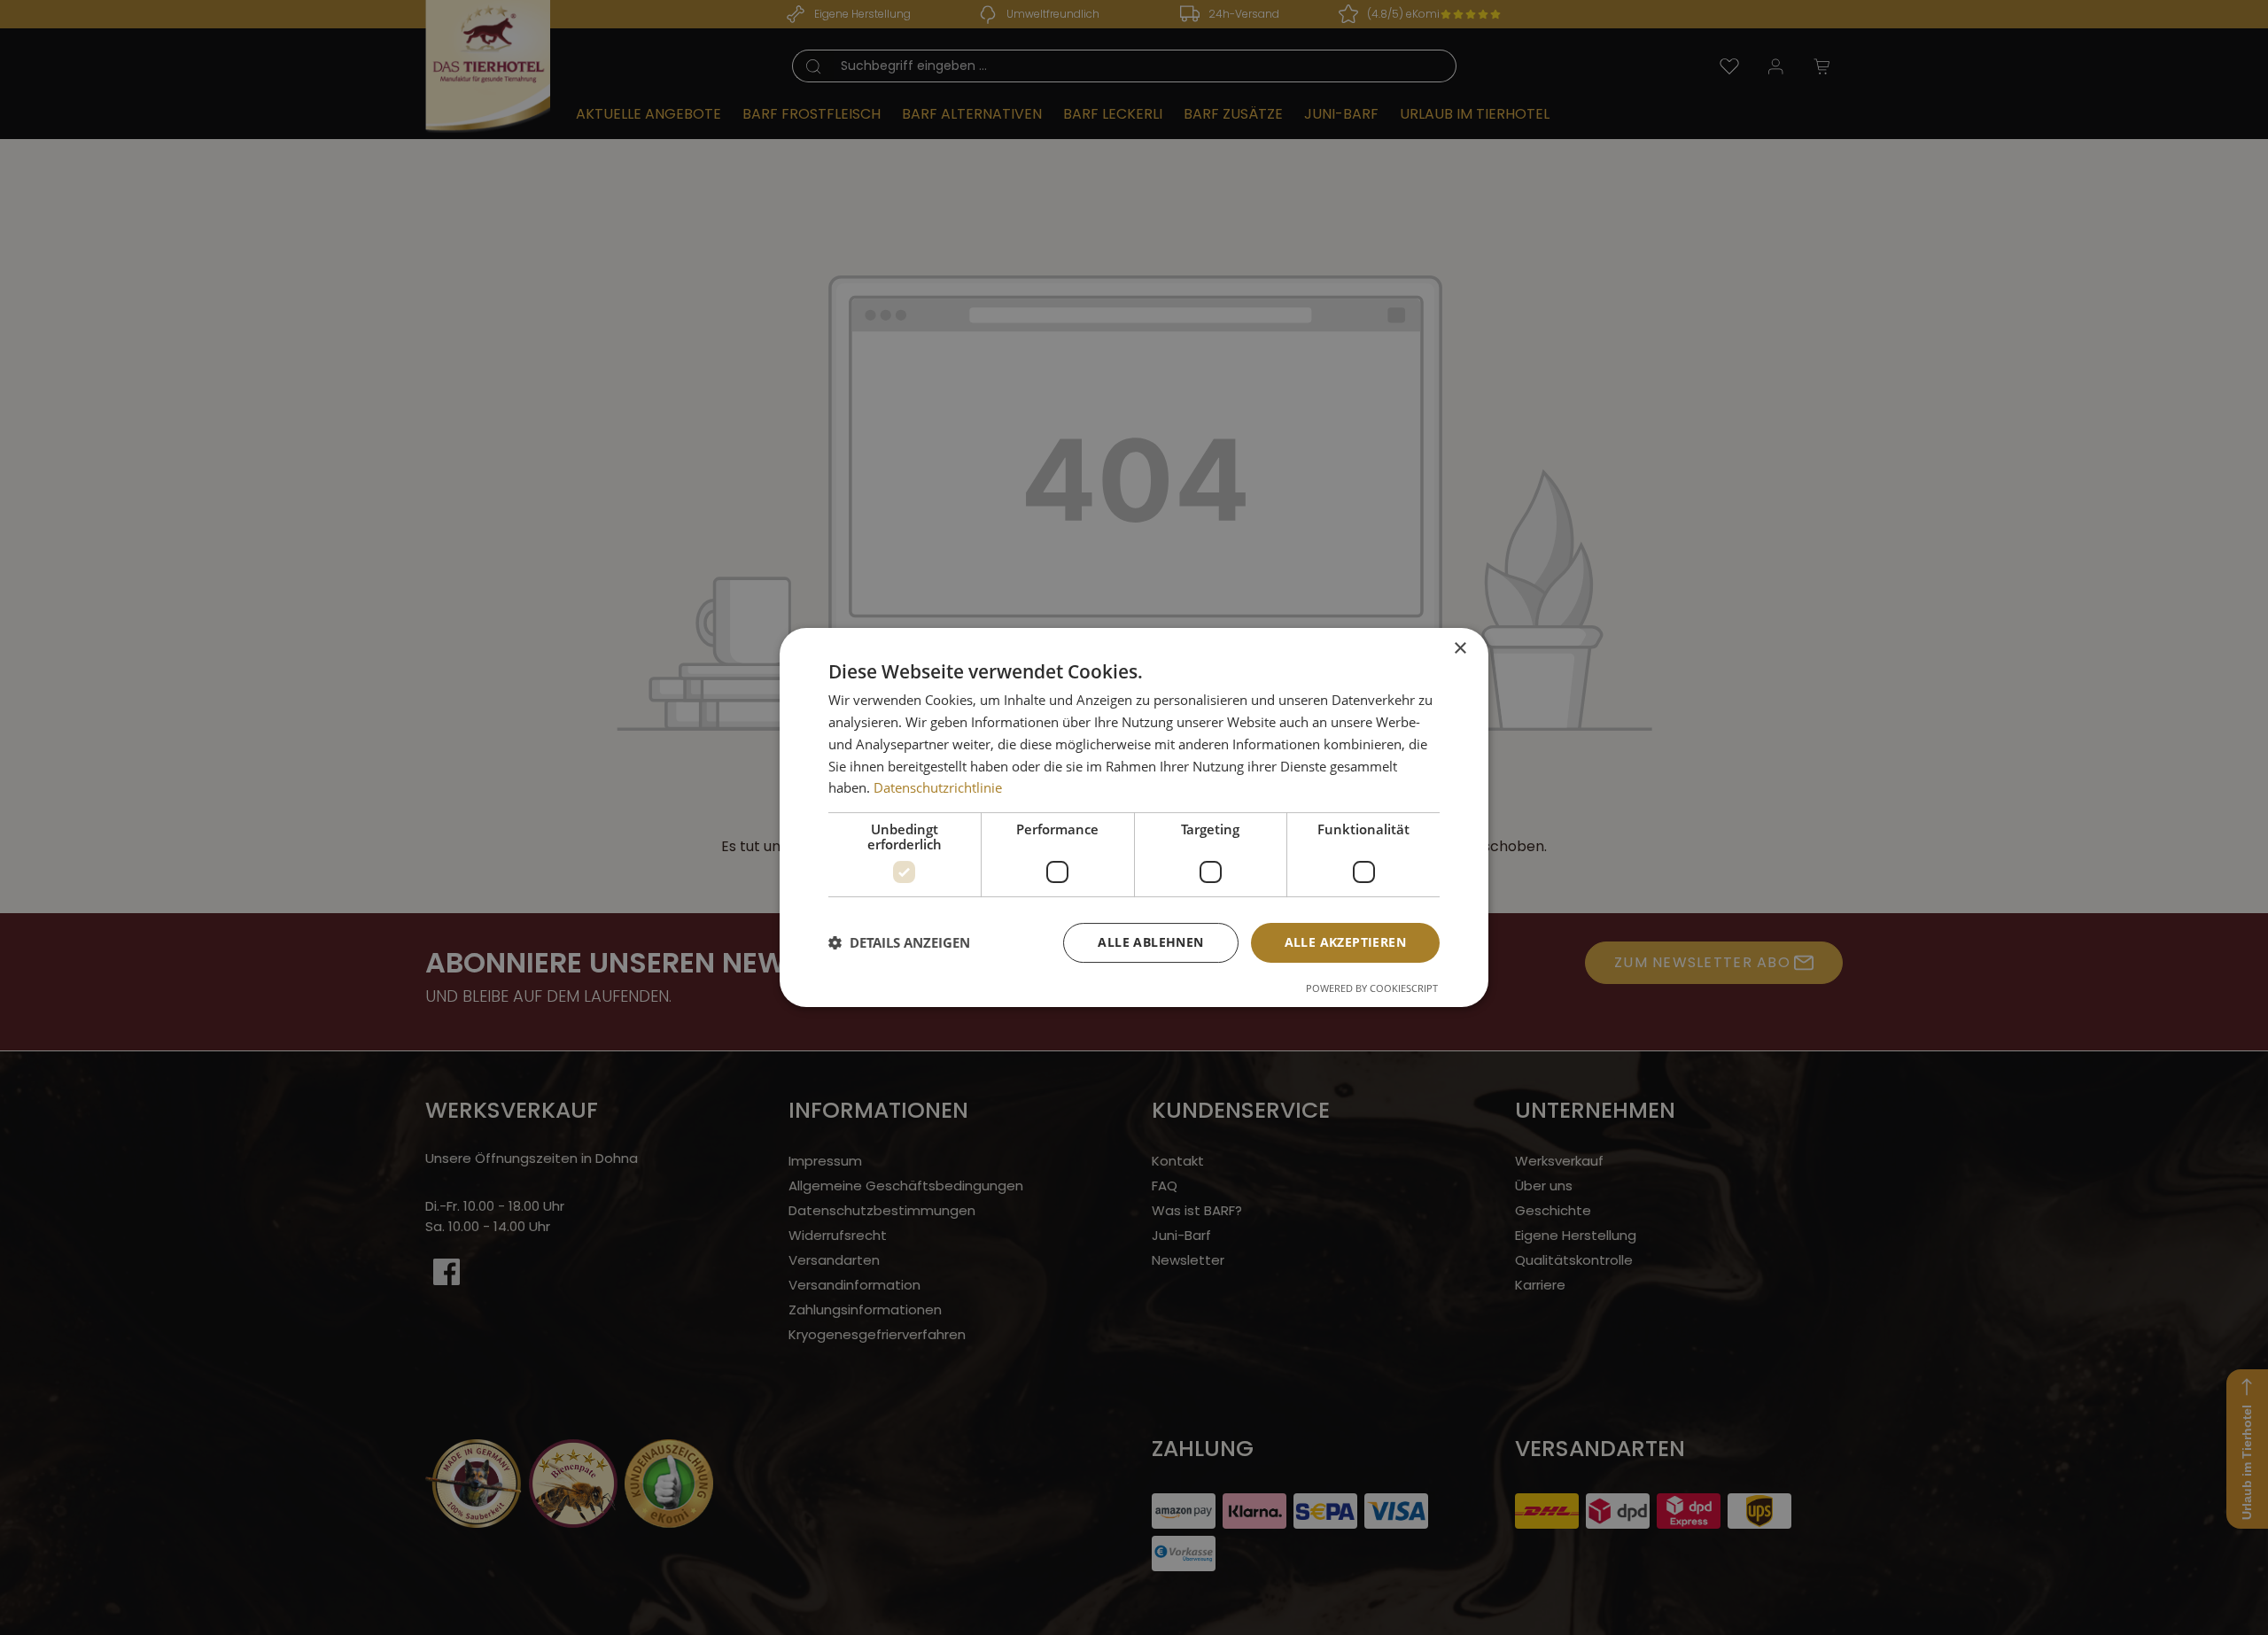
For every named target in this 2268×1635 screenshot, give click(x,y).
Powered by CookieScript (1372, 988)
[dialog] (1134, 817)
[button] (899, 943)
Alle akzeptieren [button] (1345, 942)
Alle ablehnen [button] (1150, 942)
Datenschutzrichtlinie (938, 787)
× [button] (1460, 649)
